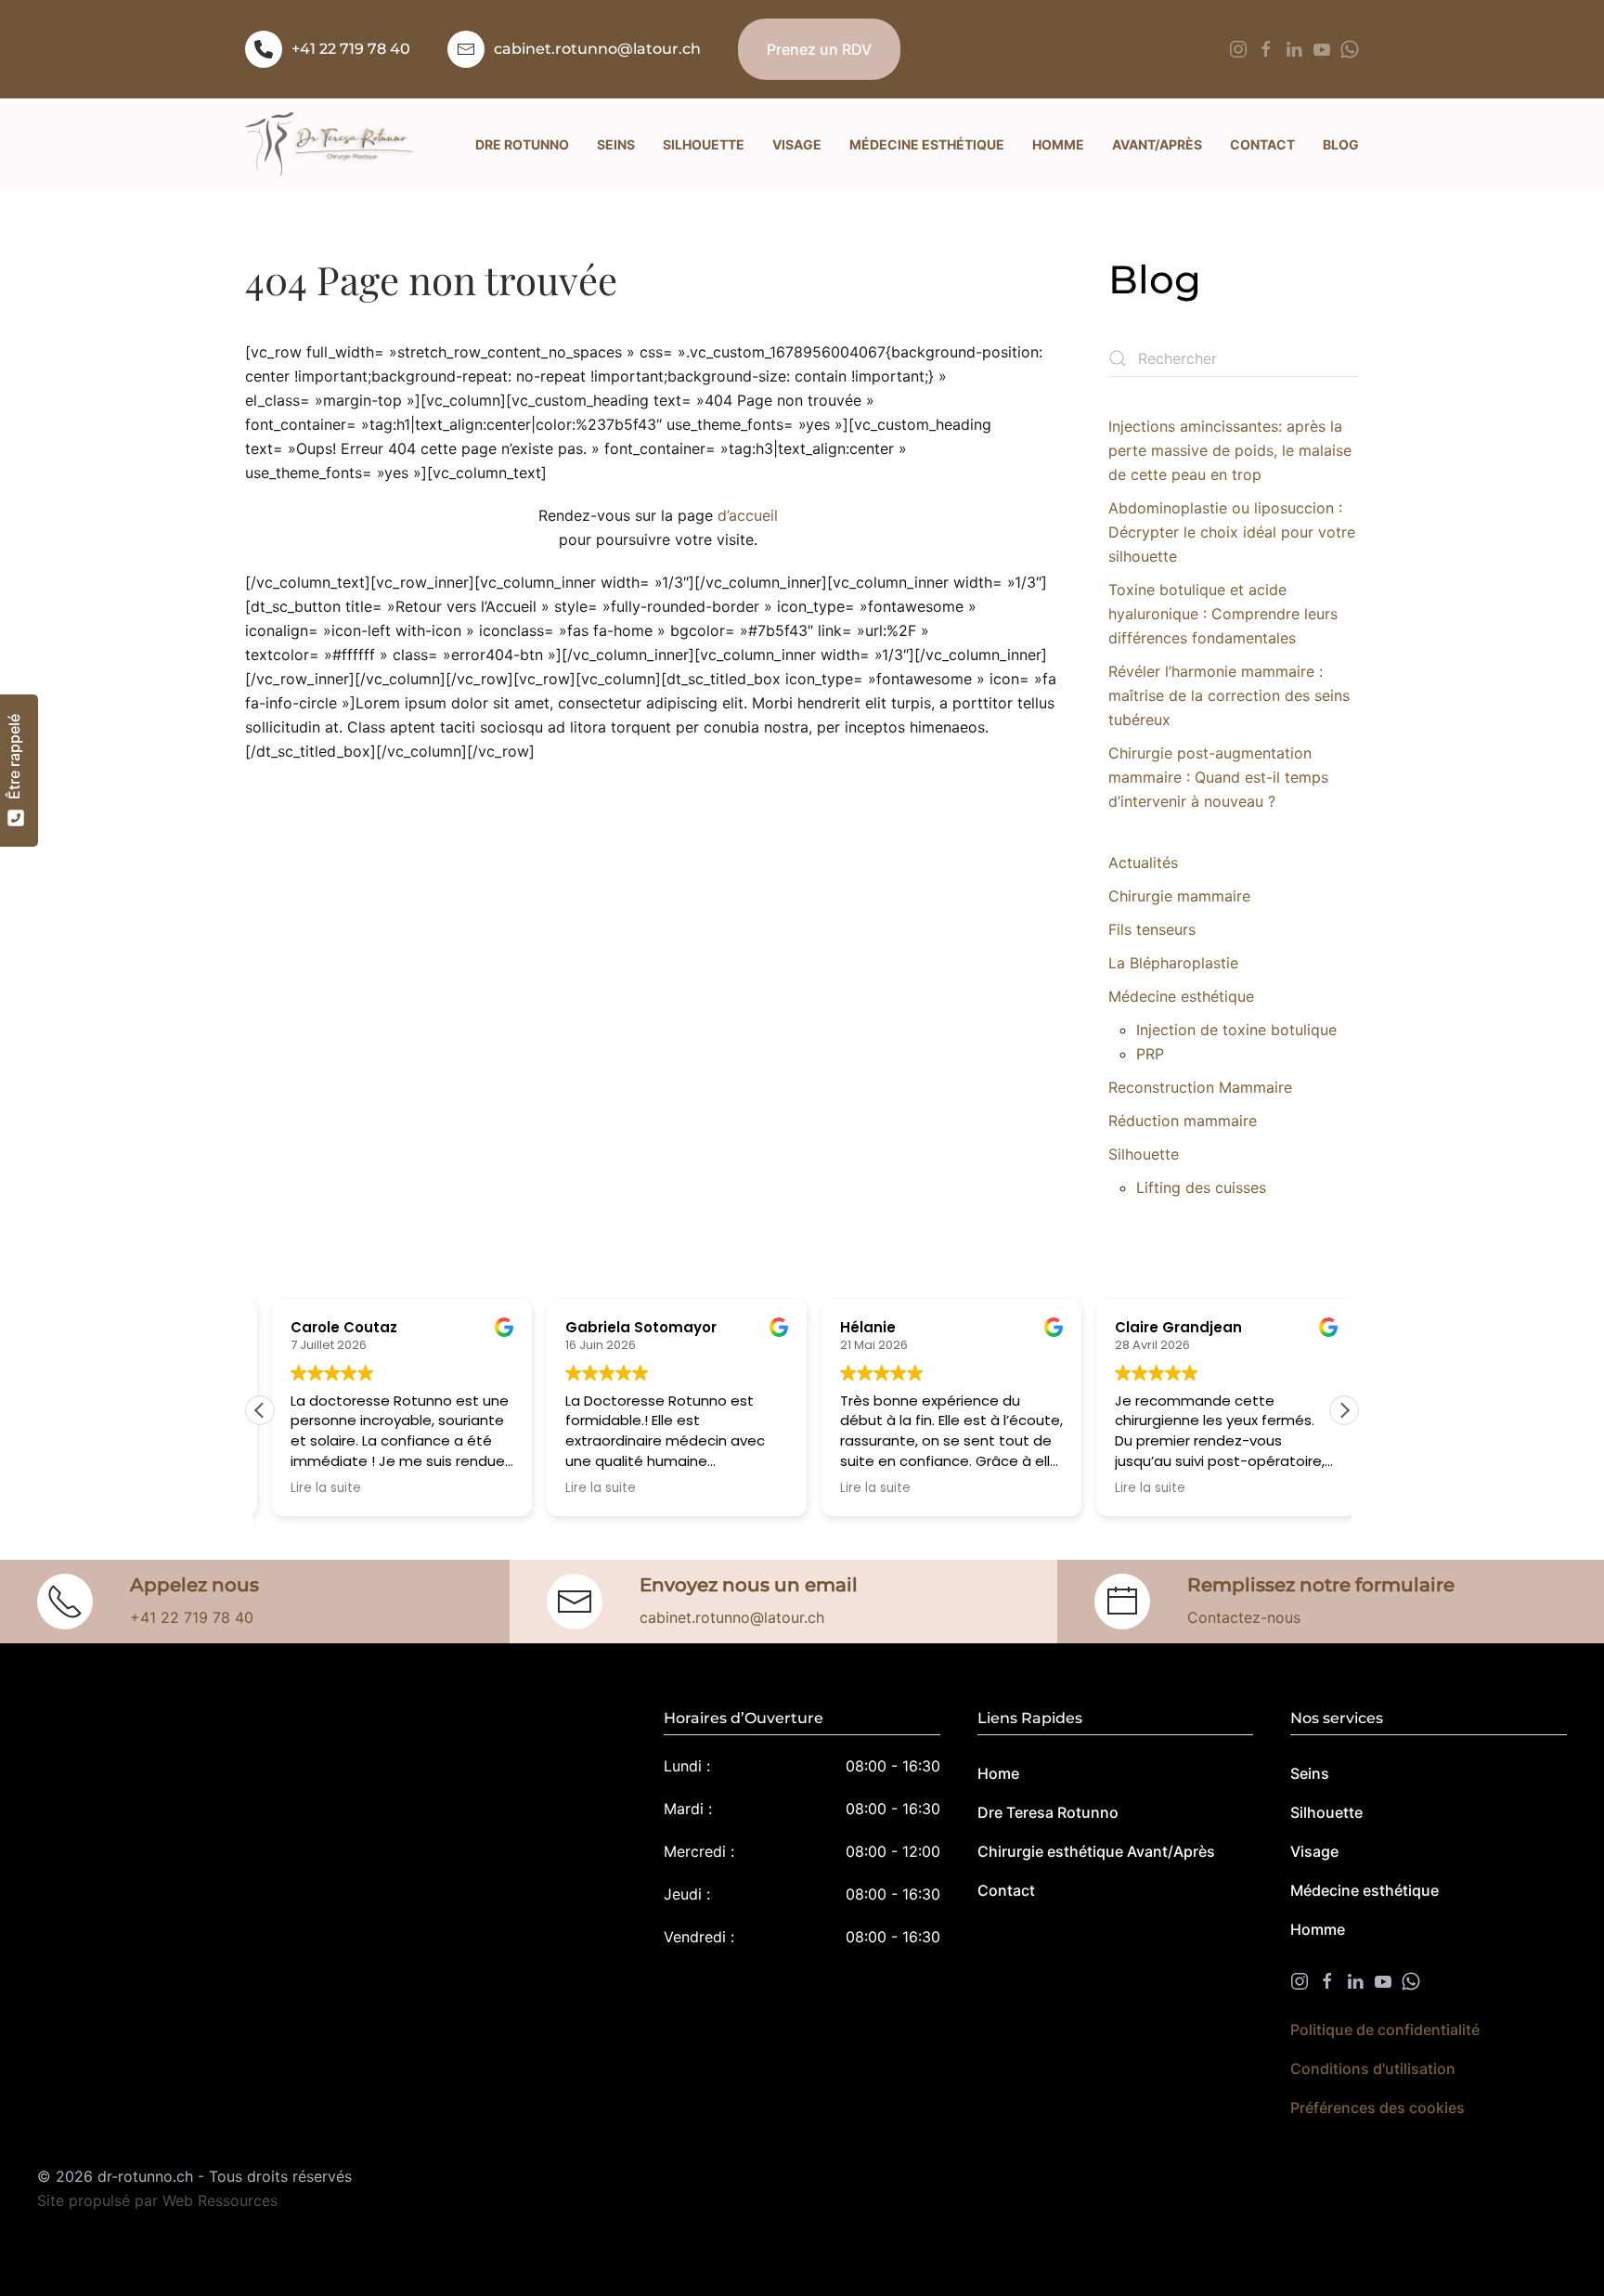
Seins (1310, 1773)
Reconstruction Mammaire (1200, 1087)
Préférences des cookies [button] (1378, 2108)
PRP (1150, 1054)
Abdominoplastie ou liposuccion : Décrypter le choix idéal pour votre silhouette (1232, 532)
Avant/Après (1157, 144)
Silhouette (1144, 1154)
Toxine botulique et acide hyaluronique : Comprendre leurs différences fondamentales (1223, 614)
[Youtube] (1322, 48)
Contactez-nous (1244, 1617)
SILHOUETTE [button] (704, 144)
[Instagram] (1238, 48)
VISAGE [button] (797, 144)
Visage (1314, 1851)
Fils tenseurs (1152, 929)
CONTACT (1262, 144)
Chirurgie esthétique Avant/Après (1096, 1851)
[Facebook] (1266, 48)
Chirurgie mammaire (1179, 896)
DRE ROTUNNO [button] (522, 144)
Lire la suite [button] (314, 1488)
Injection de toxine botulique (1236, 1030)
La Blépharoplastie (1173, 963)
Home (998, 1773)
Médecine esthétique (1181, 996)
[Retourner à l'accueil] (329, 145)
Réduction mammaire (1183, 1121)
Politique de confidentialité (1385, 2030)
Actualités (1143, 863)
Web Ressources (220, 2200)
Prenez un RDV (819, 49)
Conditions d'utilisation (1373, 2069)
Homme (1318, 1929)
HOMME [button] (1058, 144)
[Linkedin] (1294, 48)
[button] (1344, 1410)
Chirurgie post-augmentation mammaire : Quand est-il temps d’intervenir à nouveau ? (1218, 777)
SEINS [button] (616, 144)
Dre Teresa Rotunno (1048, 1812)
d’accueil (748, 515)
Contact (1006, 1890)
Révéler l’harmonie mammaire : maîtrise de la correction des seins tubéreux (1229, 695)
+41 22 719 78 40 (351, 49)
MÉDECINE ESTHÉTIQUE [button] (927, 144)
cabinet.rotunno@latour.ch (597, 49)
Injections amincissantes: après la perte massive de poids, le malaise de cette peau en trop (1230, 450)
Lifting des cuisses (1201, 1187)
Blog (1341, 144)
